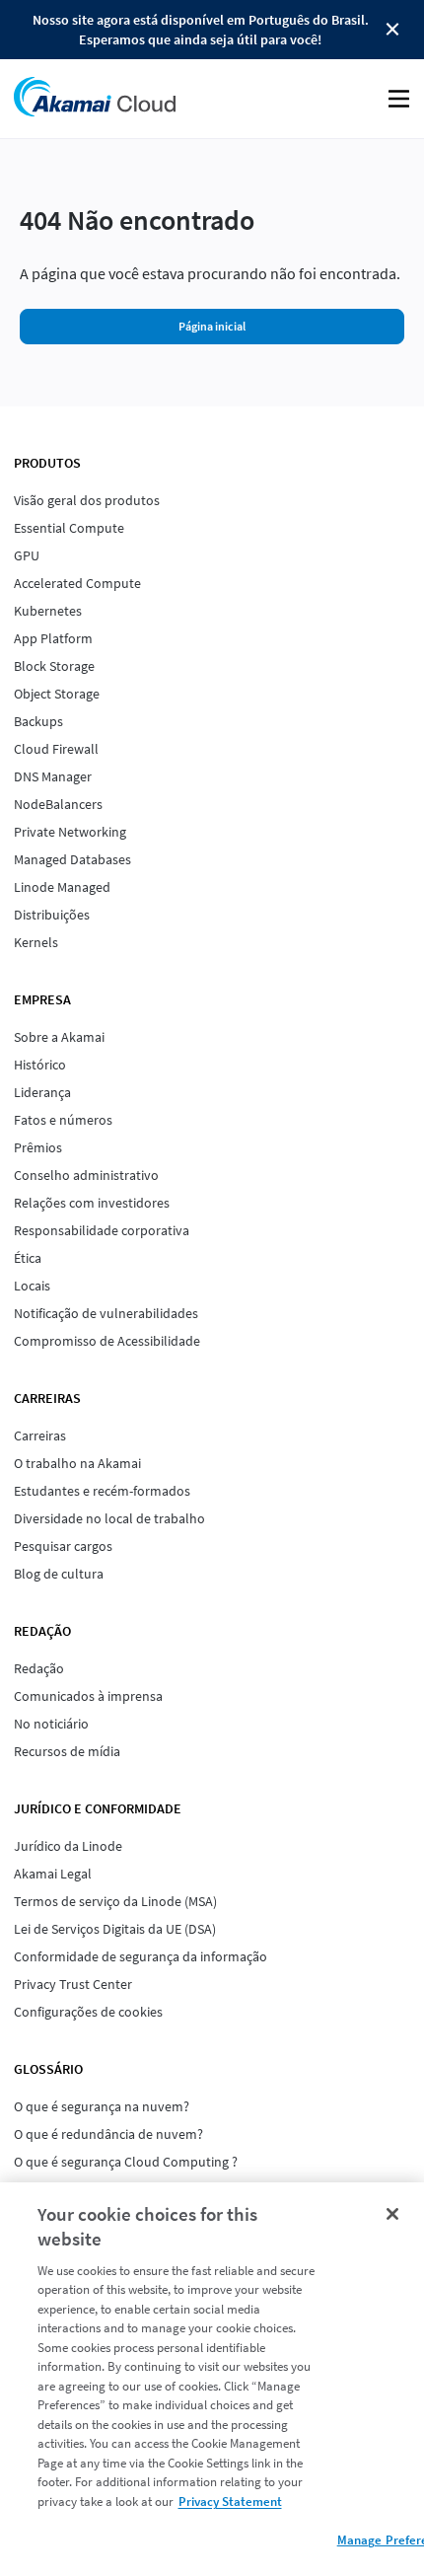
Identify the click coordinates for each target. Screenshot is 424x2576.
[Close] (392, 2214)
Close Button (392, 30)
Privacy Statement (230, 2502)
